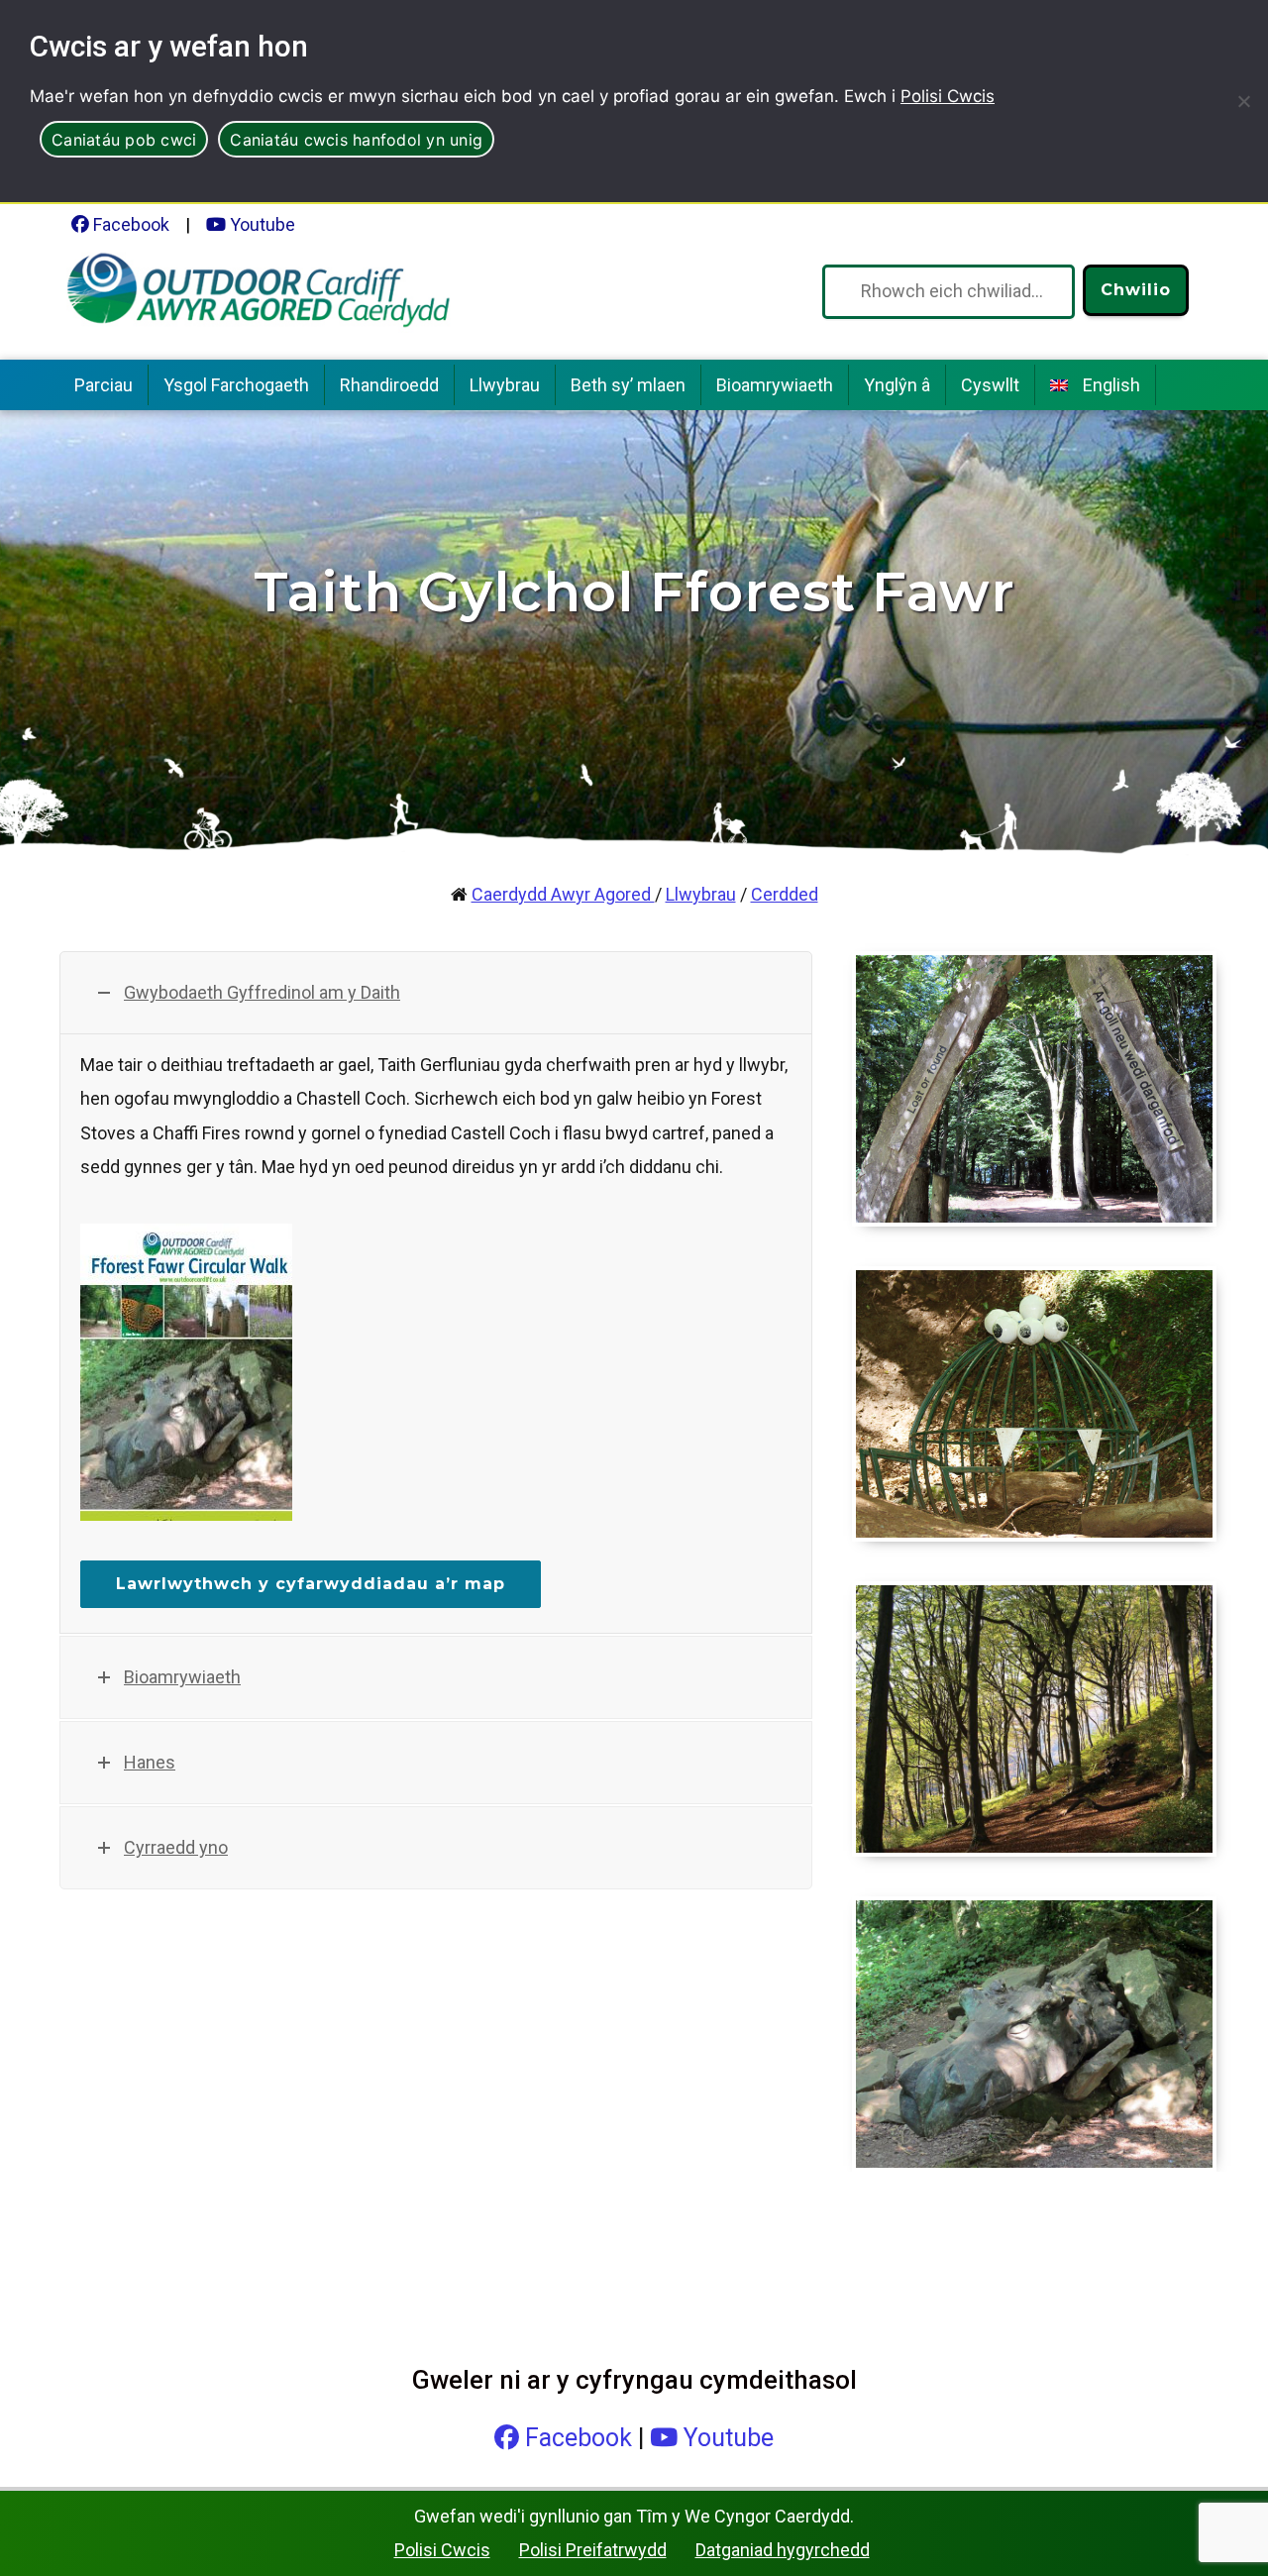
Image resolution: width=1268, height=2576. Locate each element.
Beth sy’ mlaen (628, 385)
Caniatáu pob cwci (124, 140)
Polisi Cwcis (948, 96)
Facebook (129, 224)
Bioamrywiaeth (775, 385)
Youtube (261, 224)
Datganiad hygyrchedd (783, 2550)
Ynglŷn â (897, 385)
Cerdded (785, 894)
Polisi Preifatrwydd (593, 2550)
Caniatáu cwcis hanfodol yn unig (356, 140)
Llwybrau (505, 385)
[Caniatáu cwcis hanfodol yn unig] (1243, 101)
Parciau (104, 385)
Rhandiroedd (389, 385)
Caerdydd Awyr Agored (563, 894)
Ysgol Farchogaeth (236, 385)
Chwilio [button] (1136, 290)
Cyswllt (990, 385)
